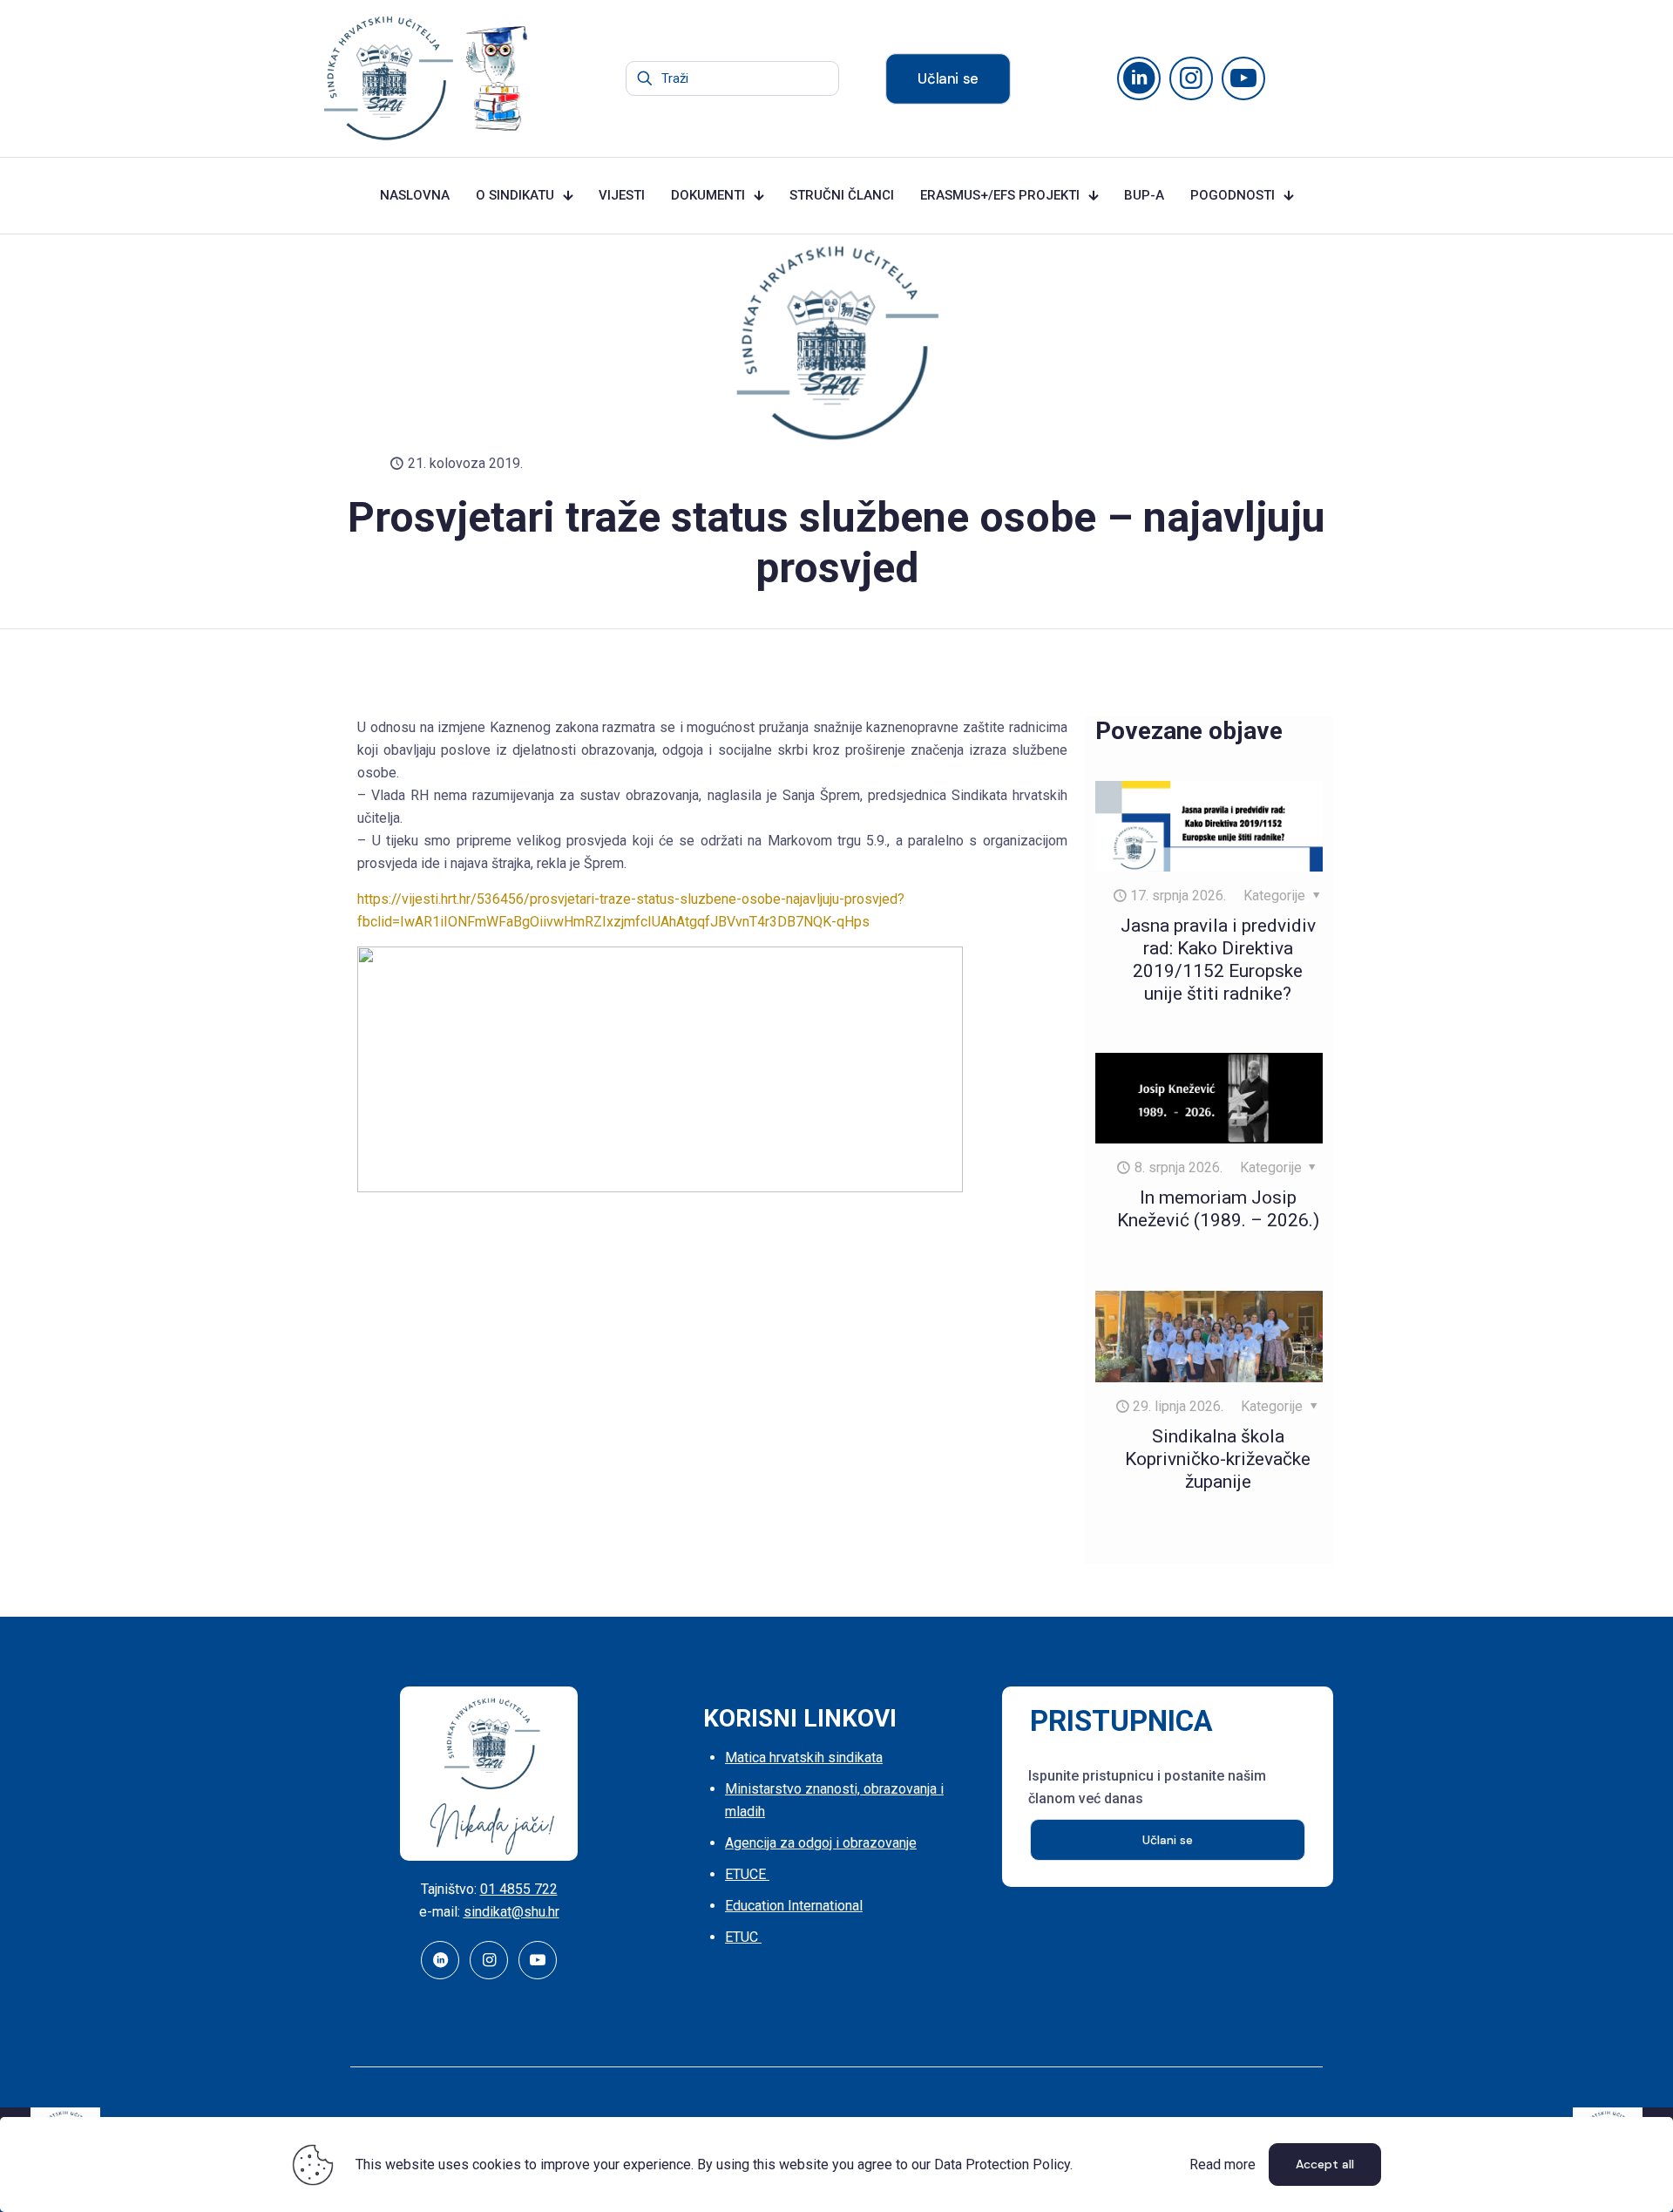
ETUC (743, 1937)
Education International (794, 1906)
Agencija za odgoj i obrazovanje (821, 1843)
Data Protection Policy (1002, 2165)
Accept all (1325, 2164)
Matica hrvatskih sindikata (804, 1757)
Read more (1223, 2165)
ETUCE (747, 1874)
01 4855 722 (519, 1889)
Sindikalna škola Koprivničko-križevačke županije (1218, 1459)
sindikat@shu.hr (511, 1912)
